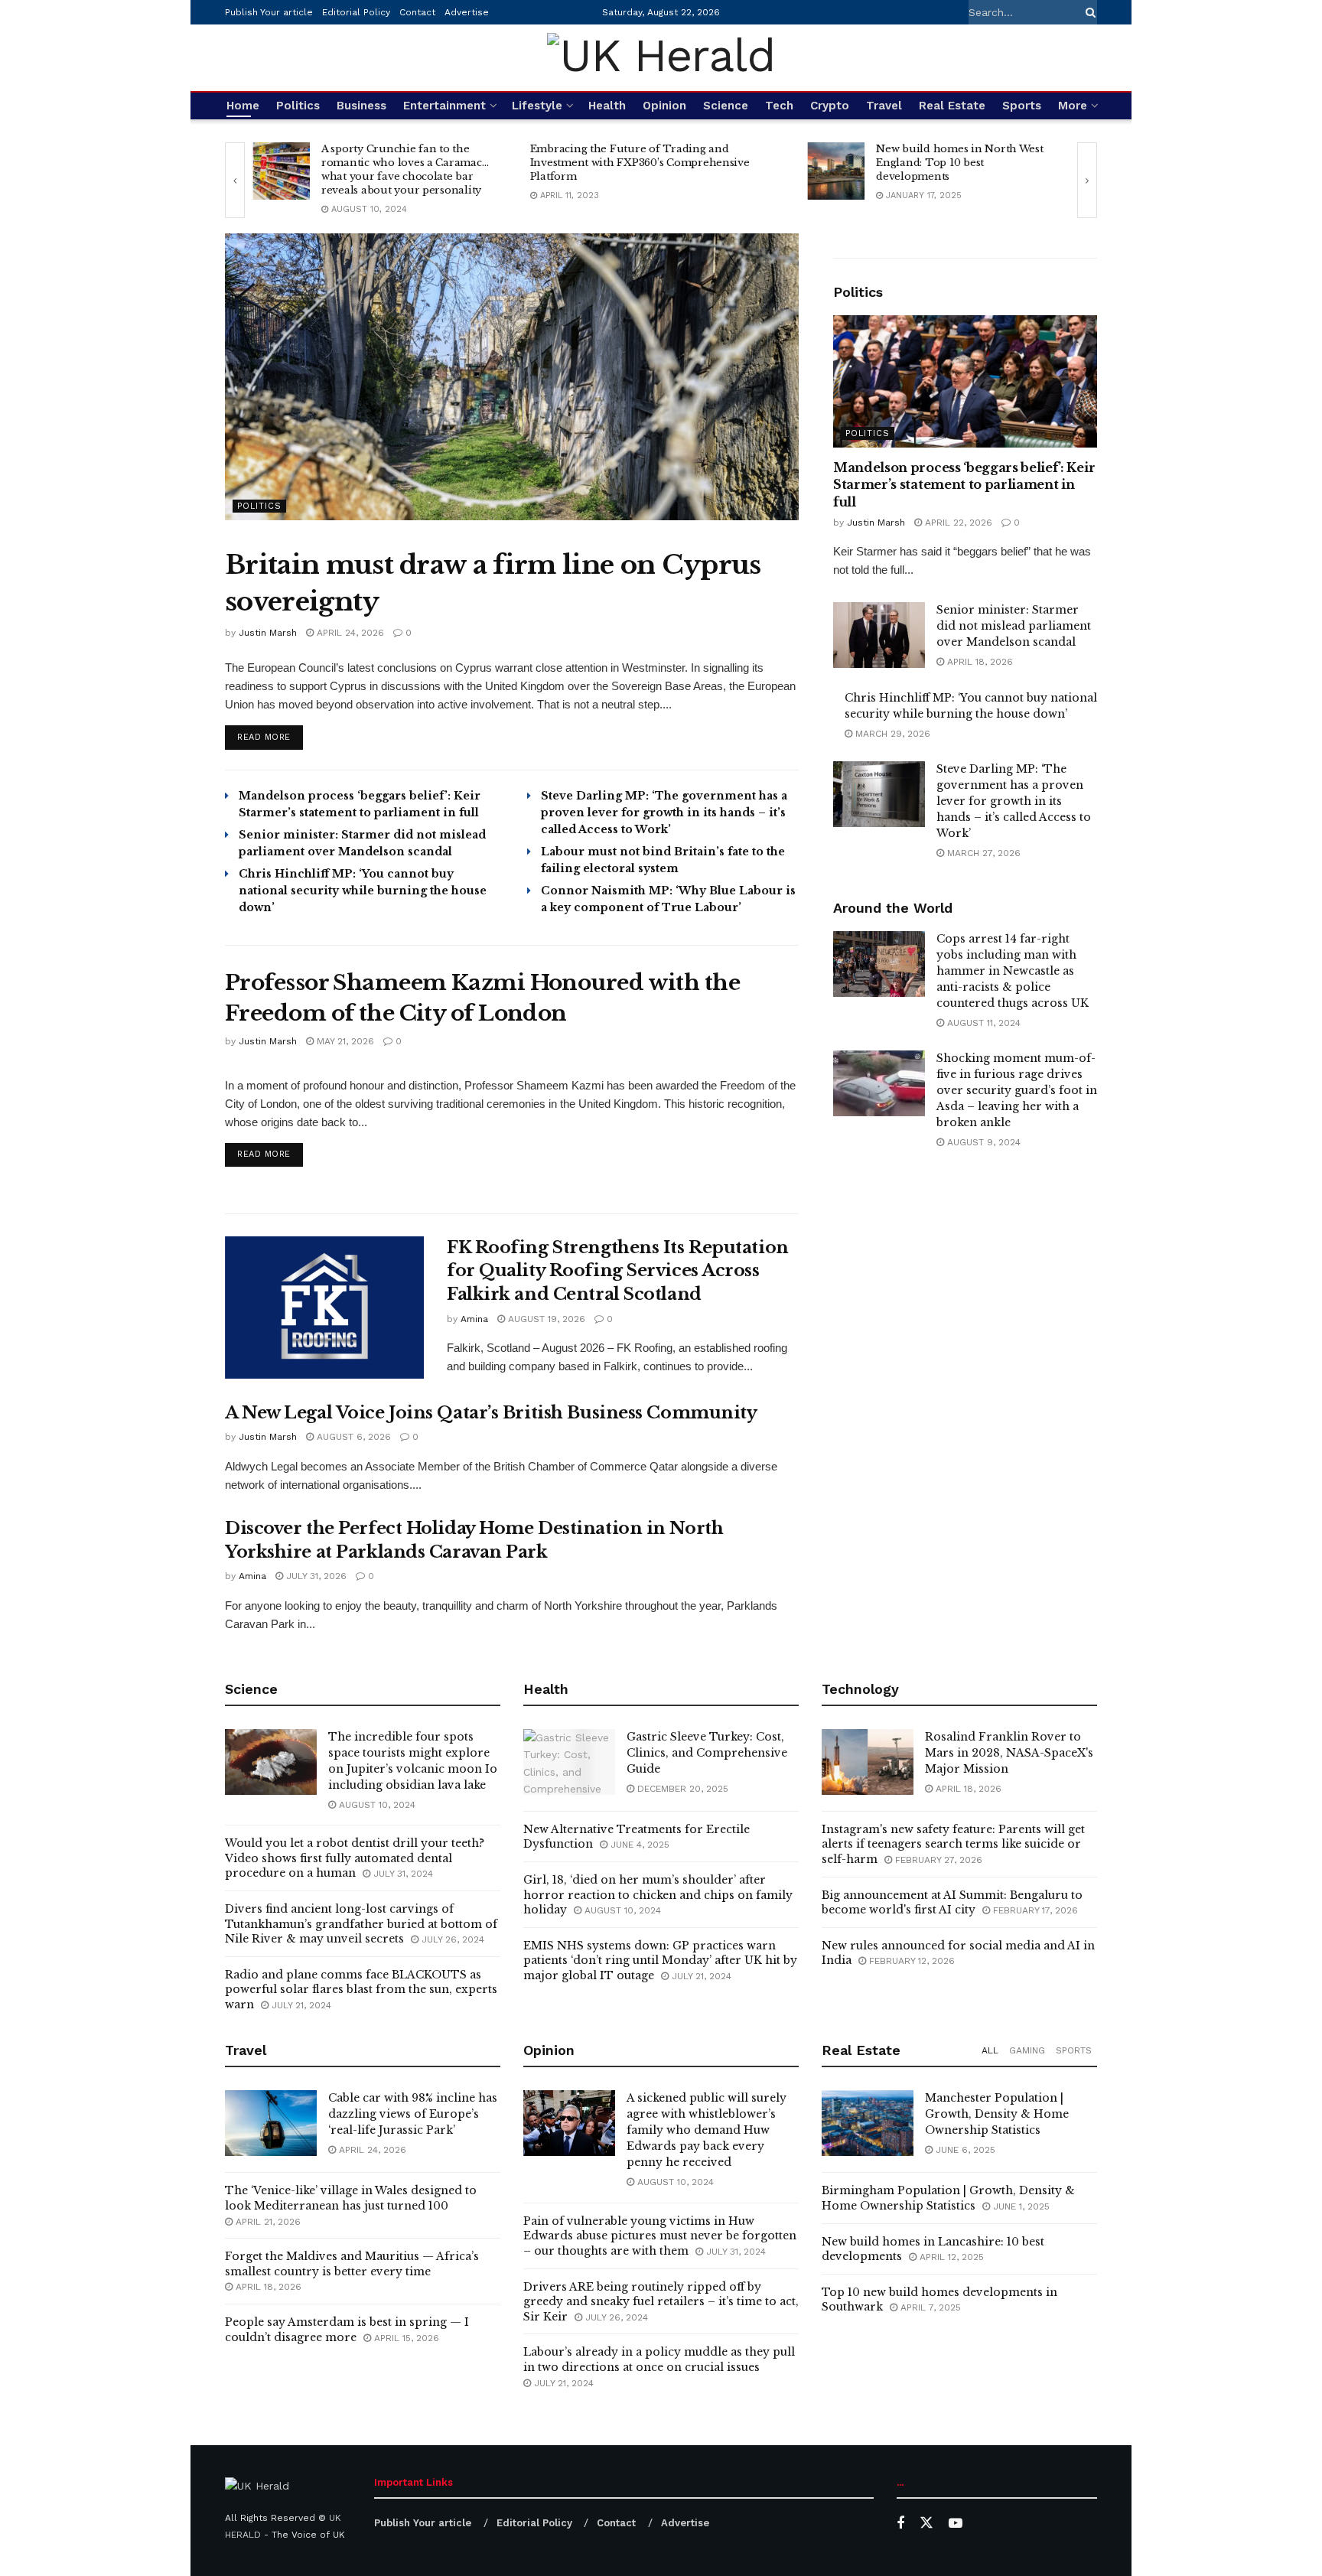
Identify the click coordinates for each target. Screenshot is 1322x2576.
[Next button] (1087, 180)
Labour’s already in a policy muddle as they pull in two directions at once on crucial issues (659, 2359)
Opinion (664, 106)
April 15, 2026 (405, 2338)
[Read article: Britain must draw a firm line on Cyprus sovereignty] (512, 377)
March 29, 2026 (891, 734)
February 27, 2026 (937, 1860)
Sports (1022, 106)
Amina (474, 1319)
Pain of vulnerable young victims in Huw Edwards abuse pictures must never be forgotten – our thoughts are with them (660, 2236)
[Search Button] (1088, 12)
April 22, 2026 (957, 523)
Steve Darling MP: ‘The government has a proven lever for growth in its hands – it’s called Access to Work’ (664, 813)
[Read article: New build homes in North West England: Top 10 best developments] (836, 171)
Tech (779, 106)
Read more (270, 737)
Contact (417, 12)
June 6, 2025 (964, 2150)
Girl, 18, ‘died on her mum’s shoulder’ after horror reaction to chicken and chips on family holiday (658, 1895)
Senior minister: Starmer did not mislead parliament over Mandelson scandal (1014, 626)
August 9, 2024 (982, 1142)
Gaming (1027, 2050)
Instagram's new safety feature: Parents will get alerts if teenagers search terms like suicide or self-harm (953, 1844)
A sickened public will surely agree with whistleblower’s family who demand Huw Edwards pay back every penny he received (707, 2130)
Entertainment (444, 106)
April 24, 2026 (349, 633)
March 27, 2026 (982, 853)
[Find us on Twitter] (926, 2523)
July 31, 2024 (402, 1874)
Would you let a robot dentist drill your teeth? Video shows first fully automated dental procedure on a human (355, 1858)
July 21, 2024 (300, 2005)
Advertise (467, 12)
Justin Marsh (268, 633)
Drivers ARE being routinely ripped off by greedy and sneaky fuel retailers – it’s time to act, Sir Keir (661, 2302)
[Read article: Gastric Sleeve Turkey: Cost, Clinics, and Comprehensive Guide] (569, 1762)
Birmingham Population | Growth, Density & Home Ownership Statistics (948, 2198)
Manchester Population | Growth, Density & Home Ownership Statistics (997, 2114)
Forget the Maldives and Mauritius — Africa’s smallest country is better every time (352, 2264)
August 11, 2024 (982, 1023)
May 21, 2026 (344, 1041)
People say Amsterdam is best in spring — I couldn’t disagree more (347, 2330)
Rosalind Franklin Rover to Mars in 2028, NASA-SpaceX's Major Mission (1009, 1753)
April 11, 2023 (568, 195)
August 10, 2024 (368, 209)
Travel (884, 106)
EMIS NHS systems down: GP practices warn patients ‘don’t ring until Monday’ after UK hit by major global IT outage (660, 1960)
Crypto (830, 106)
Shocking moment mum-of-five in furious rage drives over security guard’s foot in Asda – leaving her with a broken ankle (1017, 1090)
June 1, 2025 (1020, 2206)
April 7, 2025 (929, 2307)
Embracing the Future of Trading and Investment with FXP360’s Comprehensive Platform (640, 163)
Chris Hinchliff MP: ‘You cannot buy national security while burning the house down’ (363, 891)
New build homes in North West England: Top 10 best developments (959, 163)
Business (361, 106)
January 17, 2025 (922, 195)
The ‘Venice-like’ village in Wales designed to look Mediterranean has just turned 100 (351, 2198)
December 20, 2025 (681, 1789)
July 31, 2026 (315, 1576)
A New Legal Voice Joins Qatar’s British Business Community (491, 1413)
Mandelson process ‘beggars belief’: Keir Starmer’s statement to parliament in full (964, 485)
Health (607, 106)
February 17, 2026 (1034, 1910)
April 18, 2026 (978, 662)
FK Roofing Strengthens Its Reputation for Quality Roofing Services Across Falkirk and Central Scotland (618, 1271)
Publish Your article (269, 12)
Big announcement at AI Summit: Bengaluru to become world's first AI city (952, 1903)
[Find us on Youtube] (956, 2524)
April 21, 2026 (267, 2222)
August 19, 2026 (545, 1319)
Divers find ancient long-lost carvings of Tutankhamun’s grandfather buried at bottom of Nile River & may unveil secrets (361, 1924)
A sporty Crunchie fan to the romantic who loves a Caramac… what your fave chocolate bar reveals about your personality (405, 169)
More (1073, 106)
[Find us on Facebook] (900, 2524)
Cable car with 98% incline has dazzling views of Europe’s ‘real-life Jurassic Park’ (413, 2114)
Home (243, 106)
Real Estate (952, 106)
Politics (298, 106)
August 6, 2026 (352, 1437)
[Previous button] (235, 180)
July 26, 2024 (451, 1939)
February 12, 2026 (910, 1961)
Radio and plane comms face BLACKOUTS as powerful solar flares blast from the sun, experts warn (361, 1990)
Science (726, 106)
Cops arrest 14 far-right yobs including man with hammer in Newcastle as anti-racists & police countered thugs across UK (1013, 971)
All (990, 2050)
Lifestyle (537, 106)
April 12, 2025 (950, 2257)
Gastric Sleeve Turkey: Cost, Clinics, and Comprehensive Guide (707, 1753)
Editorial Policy (356, 12)
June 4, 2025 (638, 1845)
